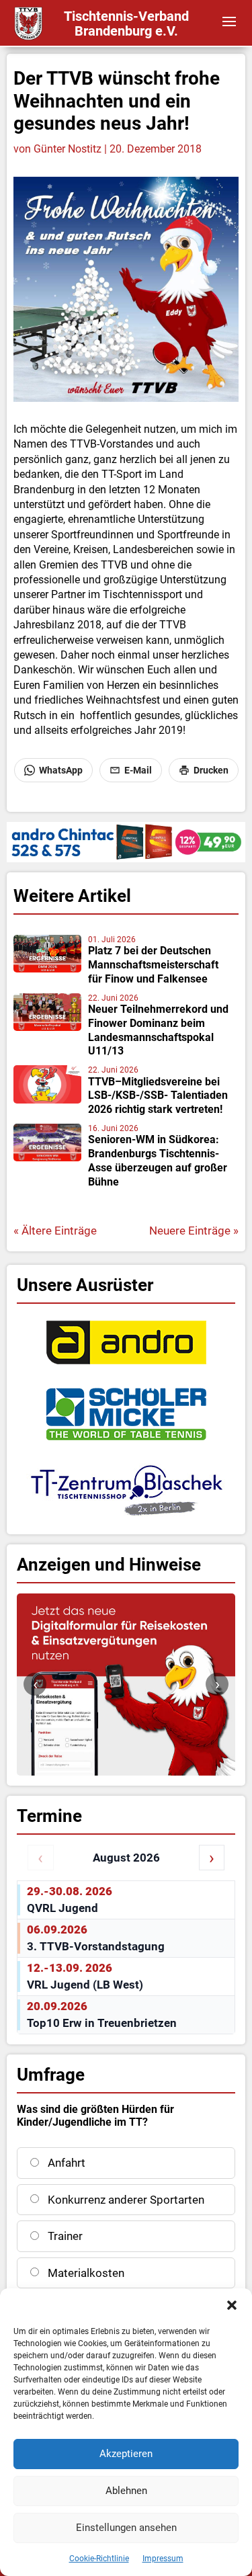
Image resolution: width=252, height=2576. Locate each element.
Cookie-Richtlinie (99, 2559)
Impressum (163, 2559)
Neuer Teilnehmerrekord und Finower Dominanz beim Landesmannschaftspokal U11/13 (158, 1030)
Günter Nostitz (68, 149)
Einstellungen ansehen (126, 2528)
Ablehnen (126, 2491)
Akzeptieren (126, 2454)
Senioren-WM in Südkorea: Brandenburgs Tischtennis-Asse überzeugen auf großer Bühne (158, 1160)
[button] (232, 2305)
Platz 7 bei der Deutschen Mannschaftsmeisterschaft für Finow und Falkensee (153, 965)
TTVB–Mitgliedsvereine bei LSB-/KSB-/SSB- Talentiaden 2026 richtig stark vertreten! (158, 1096)
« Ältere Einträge (55, 1231)
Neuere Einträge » (194, 1231)
